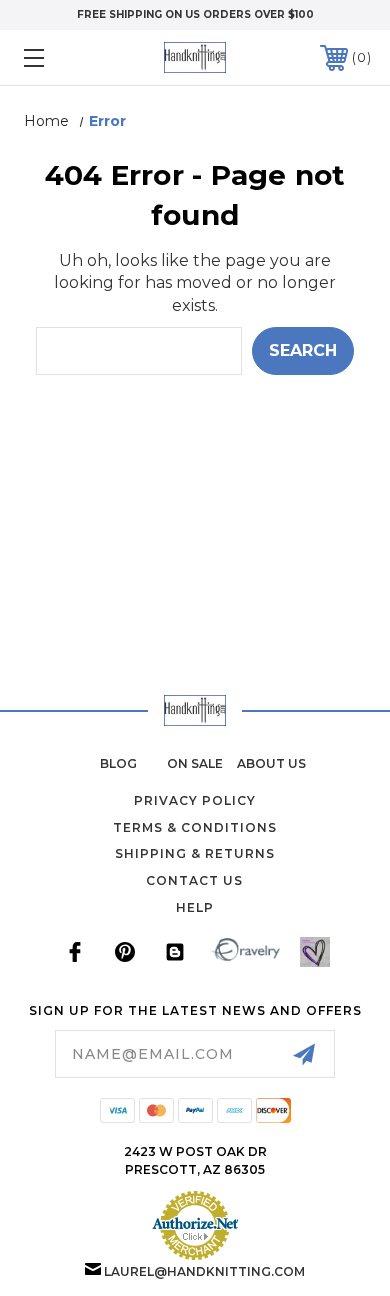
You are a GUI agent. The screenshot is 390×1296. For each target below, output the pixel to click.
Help (195, 907)
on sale (195, 763)
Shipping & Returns (195, 853)
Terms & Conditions (195, 827)
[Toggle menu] (58, 57)
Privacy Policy (195, 800)
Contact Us (194, 880)
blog (118, 763)
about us (271, 763)
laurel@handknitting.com (204, 1271)
